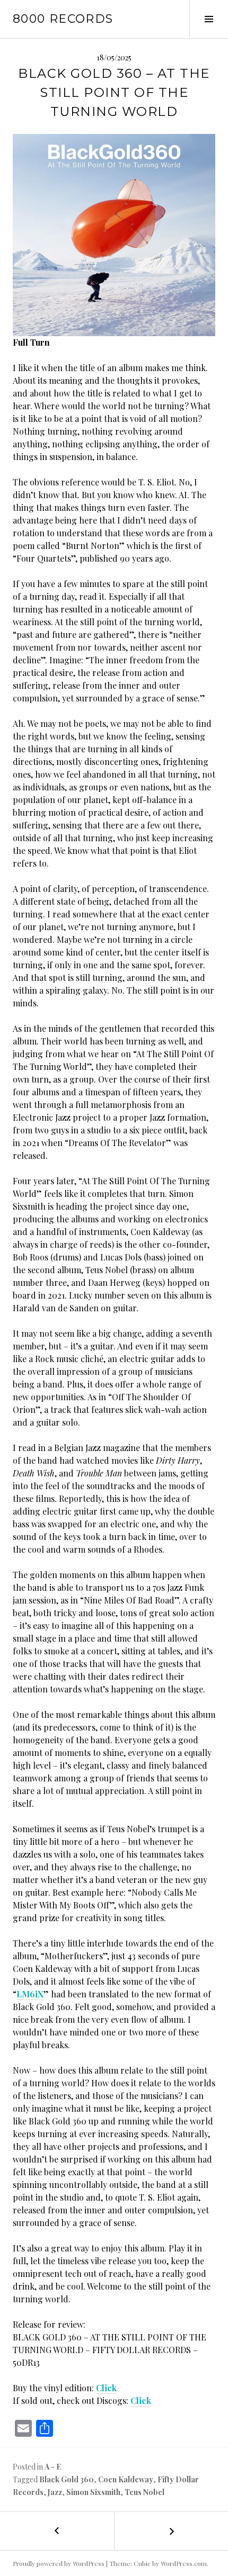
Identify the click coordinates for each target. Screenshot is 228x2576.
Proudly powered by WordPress (59, 2563)
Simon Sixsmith (93, 2492)
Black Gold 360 (67, 2479)
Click (106, 2388)
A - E (53, 2467)
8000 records (63, 19)
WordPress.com (184, 2563)
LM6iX (30, 1994)
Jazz (55, 2492)
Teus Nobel (144, 2492)
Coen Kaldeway (126, 2479)
